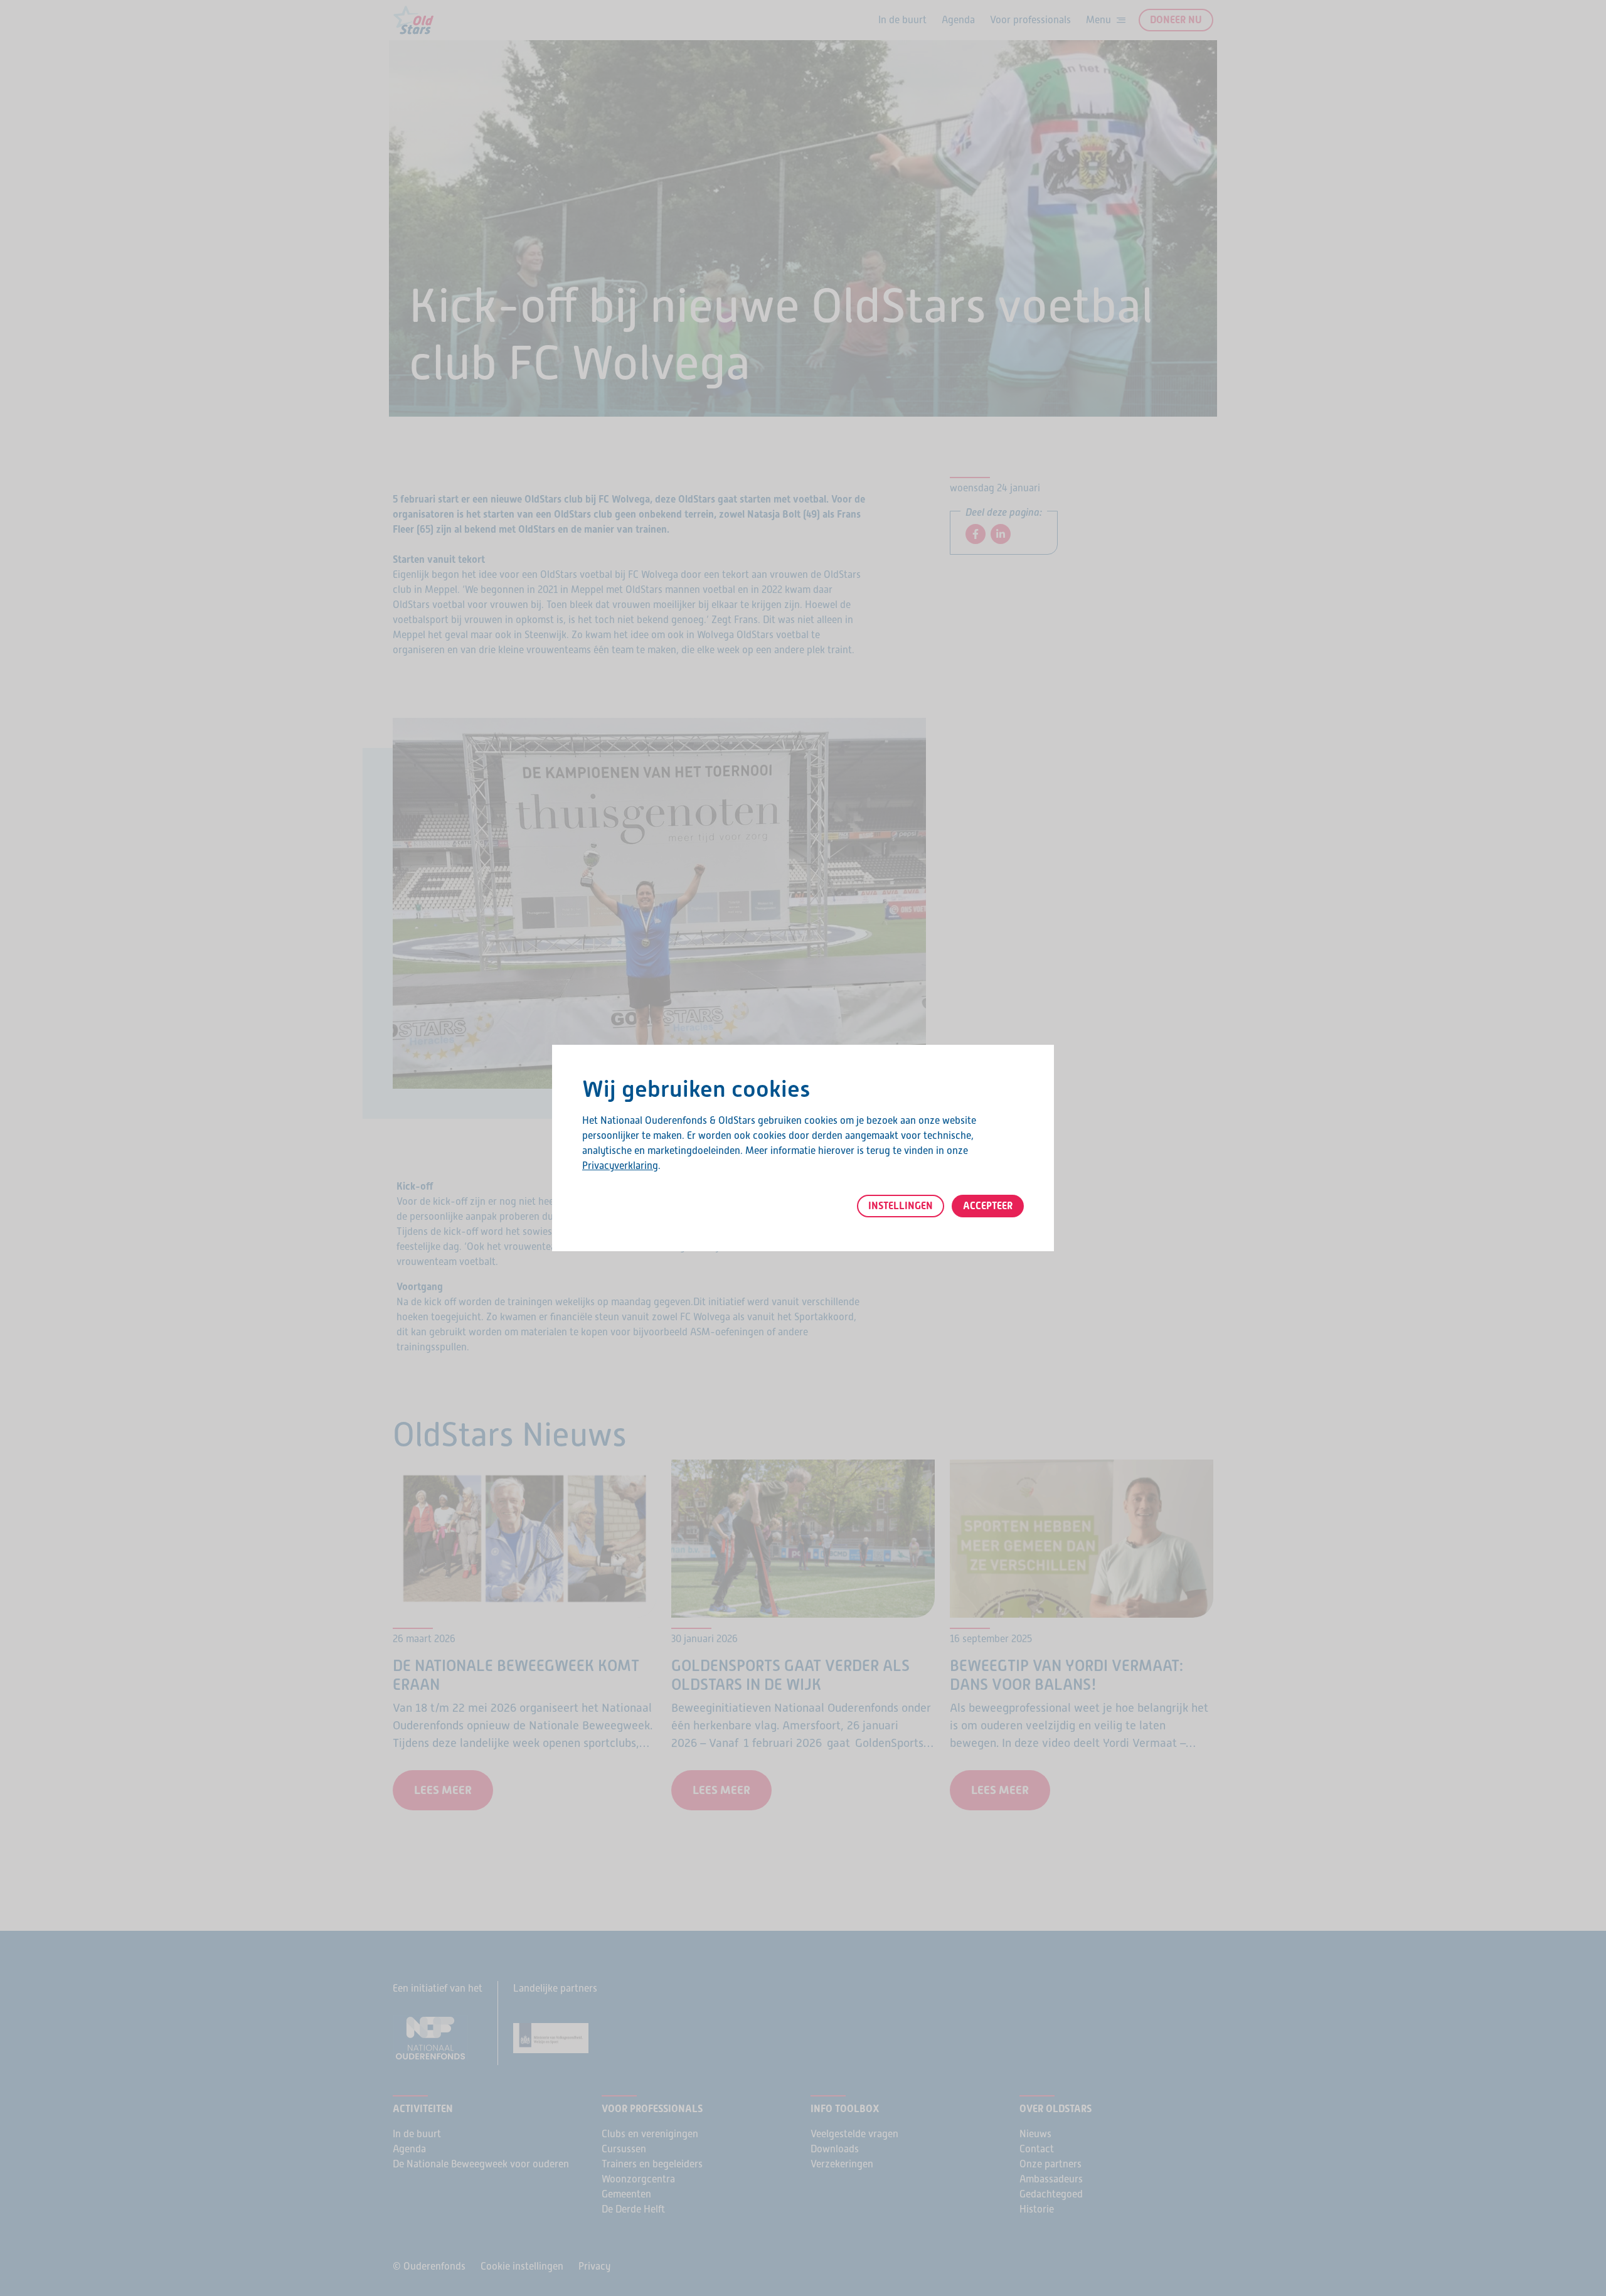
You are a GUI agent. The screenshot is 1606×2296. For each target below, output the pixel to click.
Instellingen (901, 1206)
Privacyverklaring (620, 1166)
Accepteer (988, 1206)
